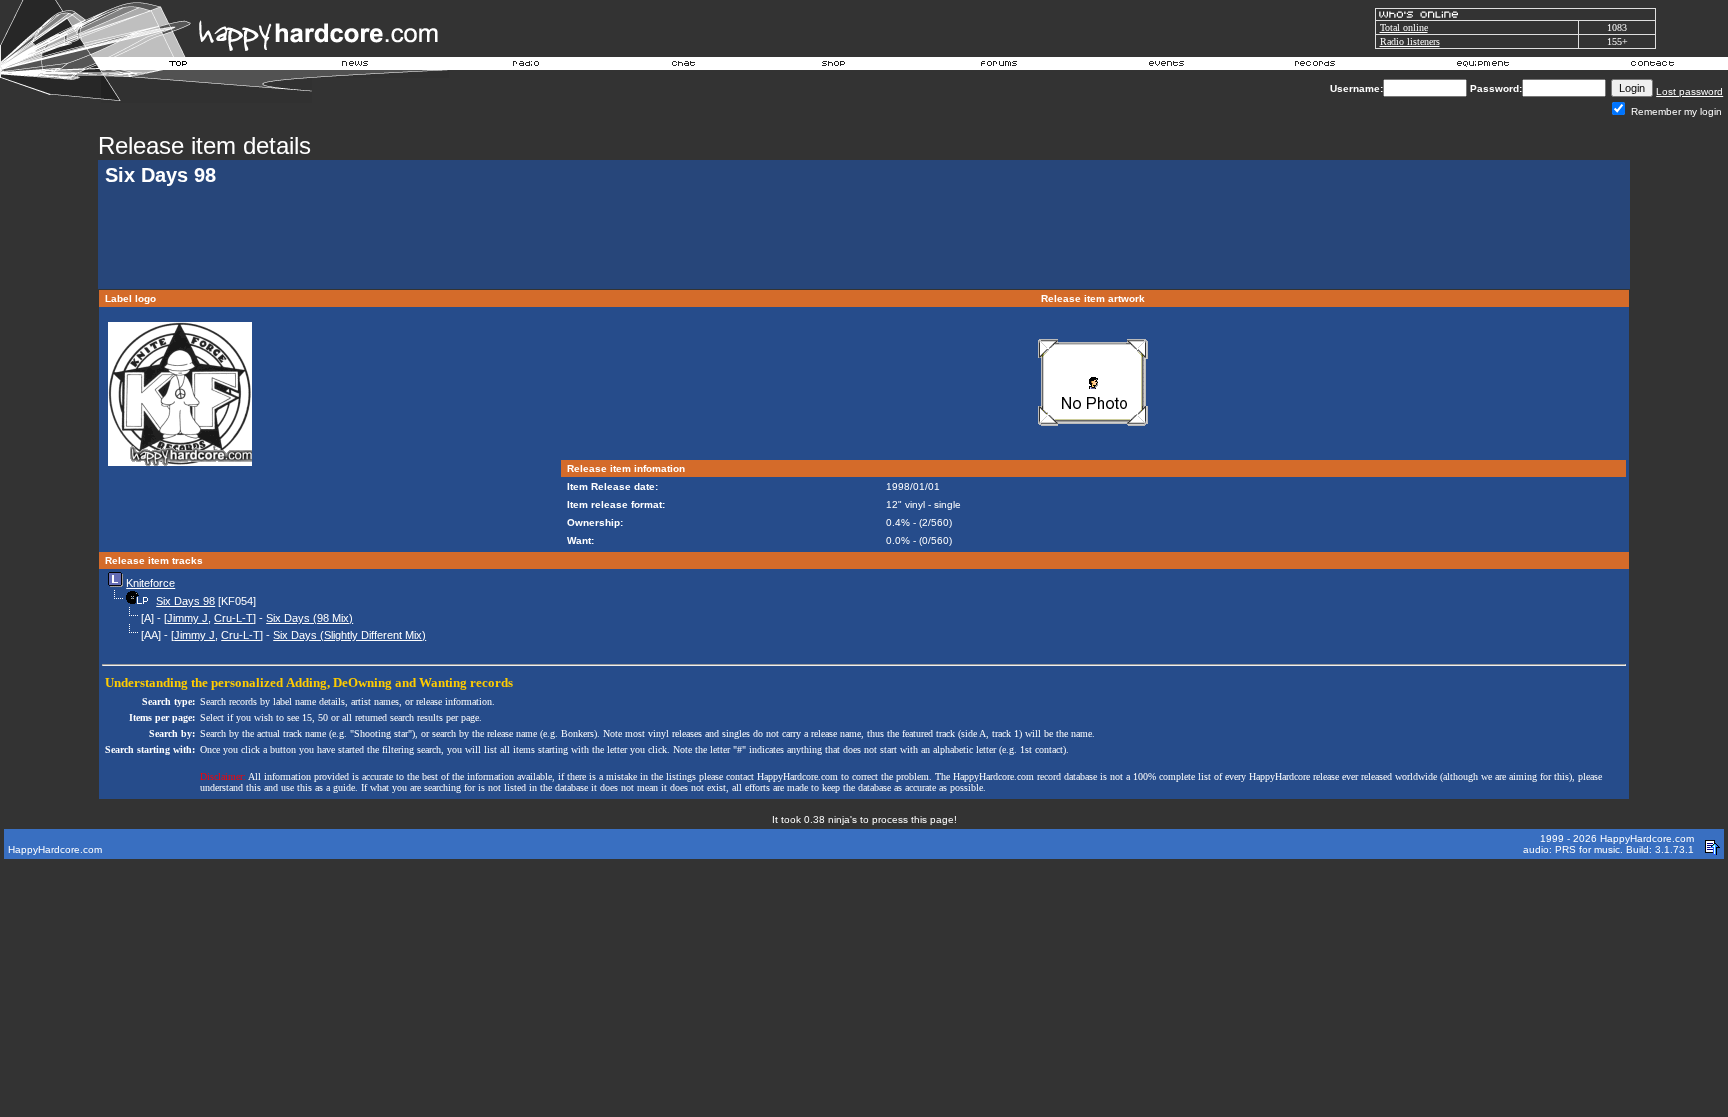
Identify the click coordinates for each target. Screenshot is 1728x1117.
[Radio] (527, 66)
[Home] (179, 66)
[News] (353, 66)
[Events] (1166, 66)
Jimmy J (187, 618)
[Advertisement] (864, 240)
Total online (1404, 27)
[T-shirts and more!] (833, 66)
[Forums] (999, 66)
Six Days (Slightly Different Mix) (349, 635)
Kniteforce (150, 583)
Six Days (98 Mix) (309, 618)
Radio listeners (1410, 41)
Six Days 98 (185, 601)
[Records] (1315, 66)
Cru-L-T (233, 618)
